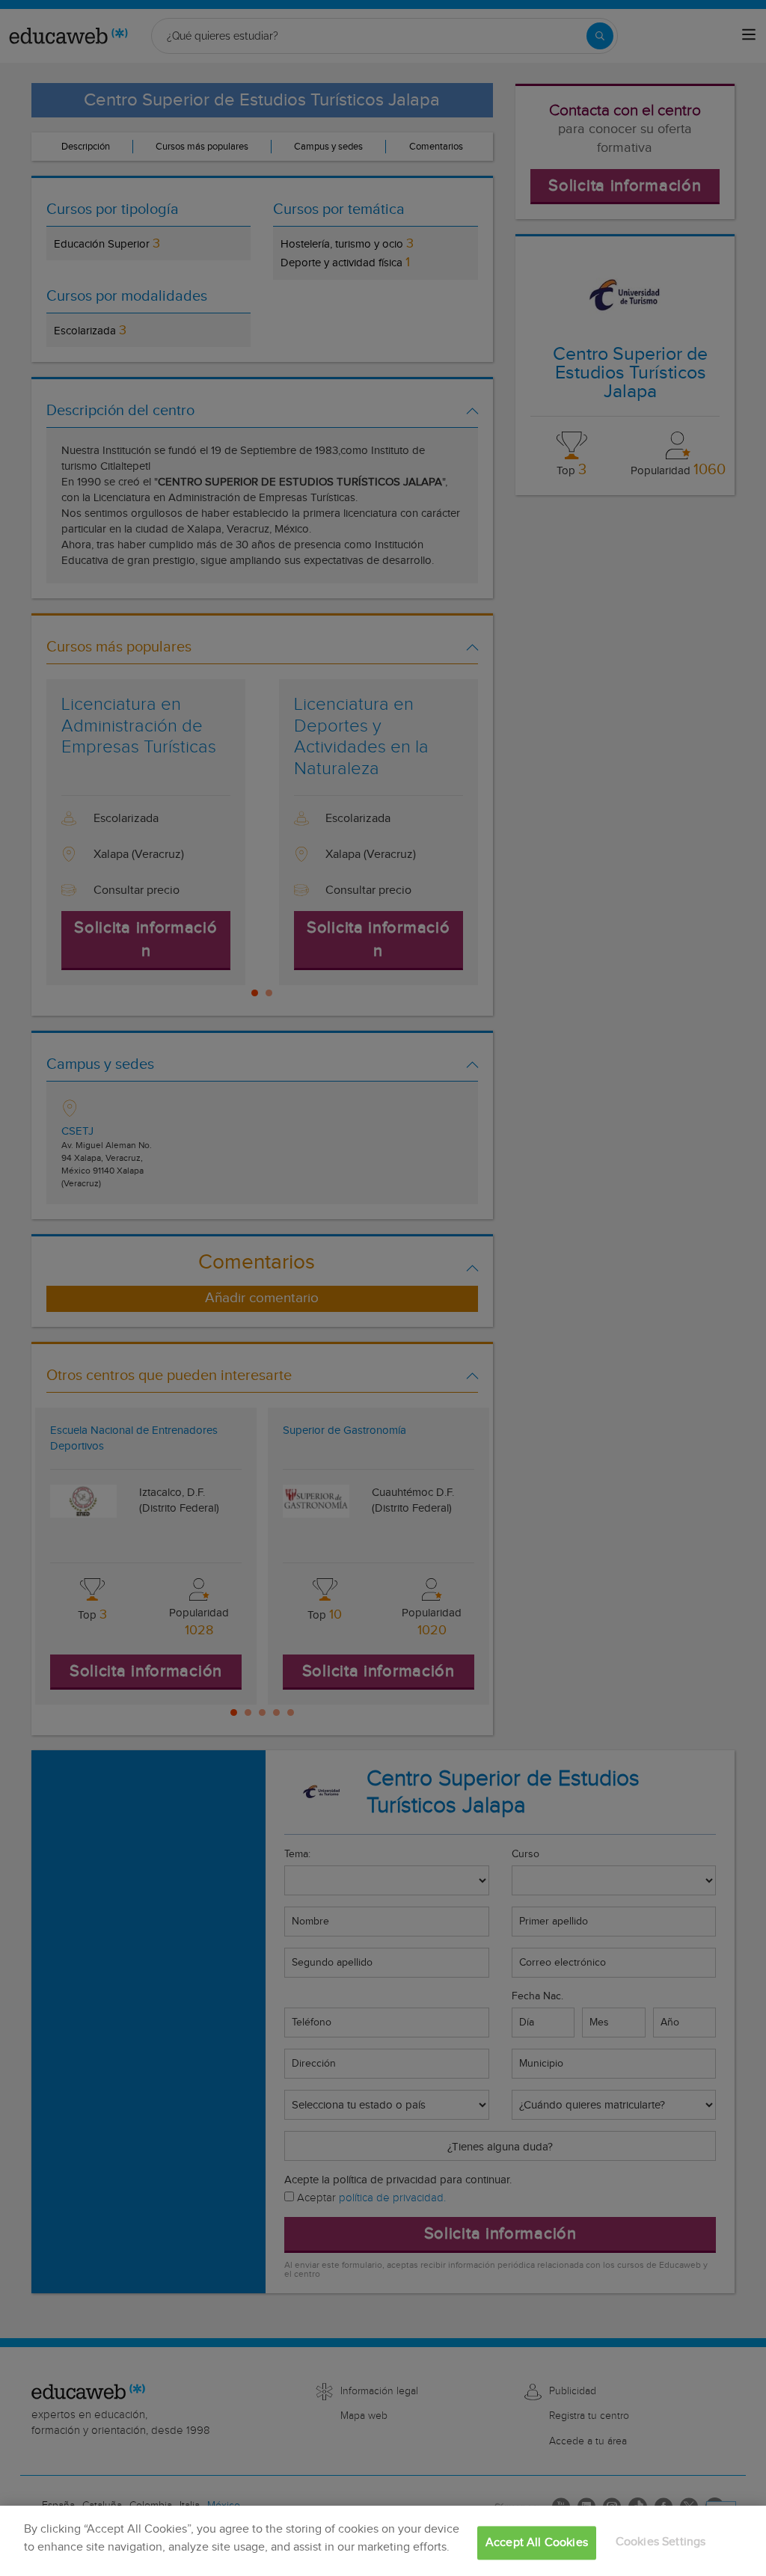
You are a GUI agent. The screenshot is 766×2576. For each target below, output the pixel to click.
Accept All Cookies (537, 2543)
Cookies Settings (661, 2542)
